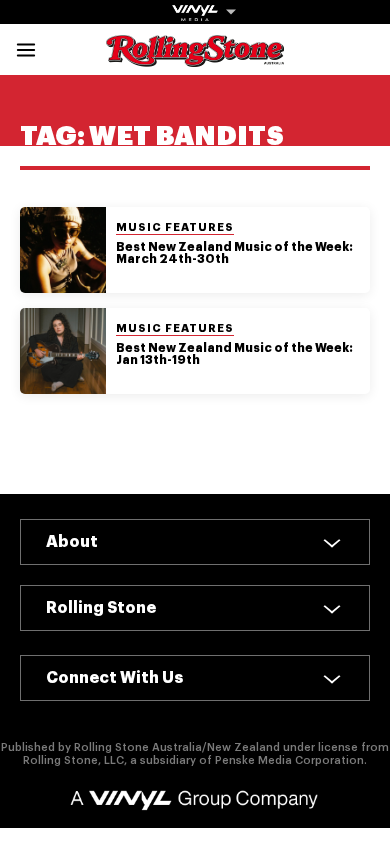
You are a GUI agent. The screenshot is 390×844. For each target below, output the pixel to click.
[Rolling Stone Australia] (195, 57)
